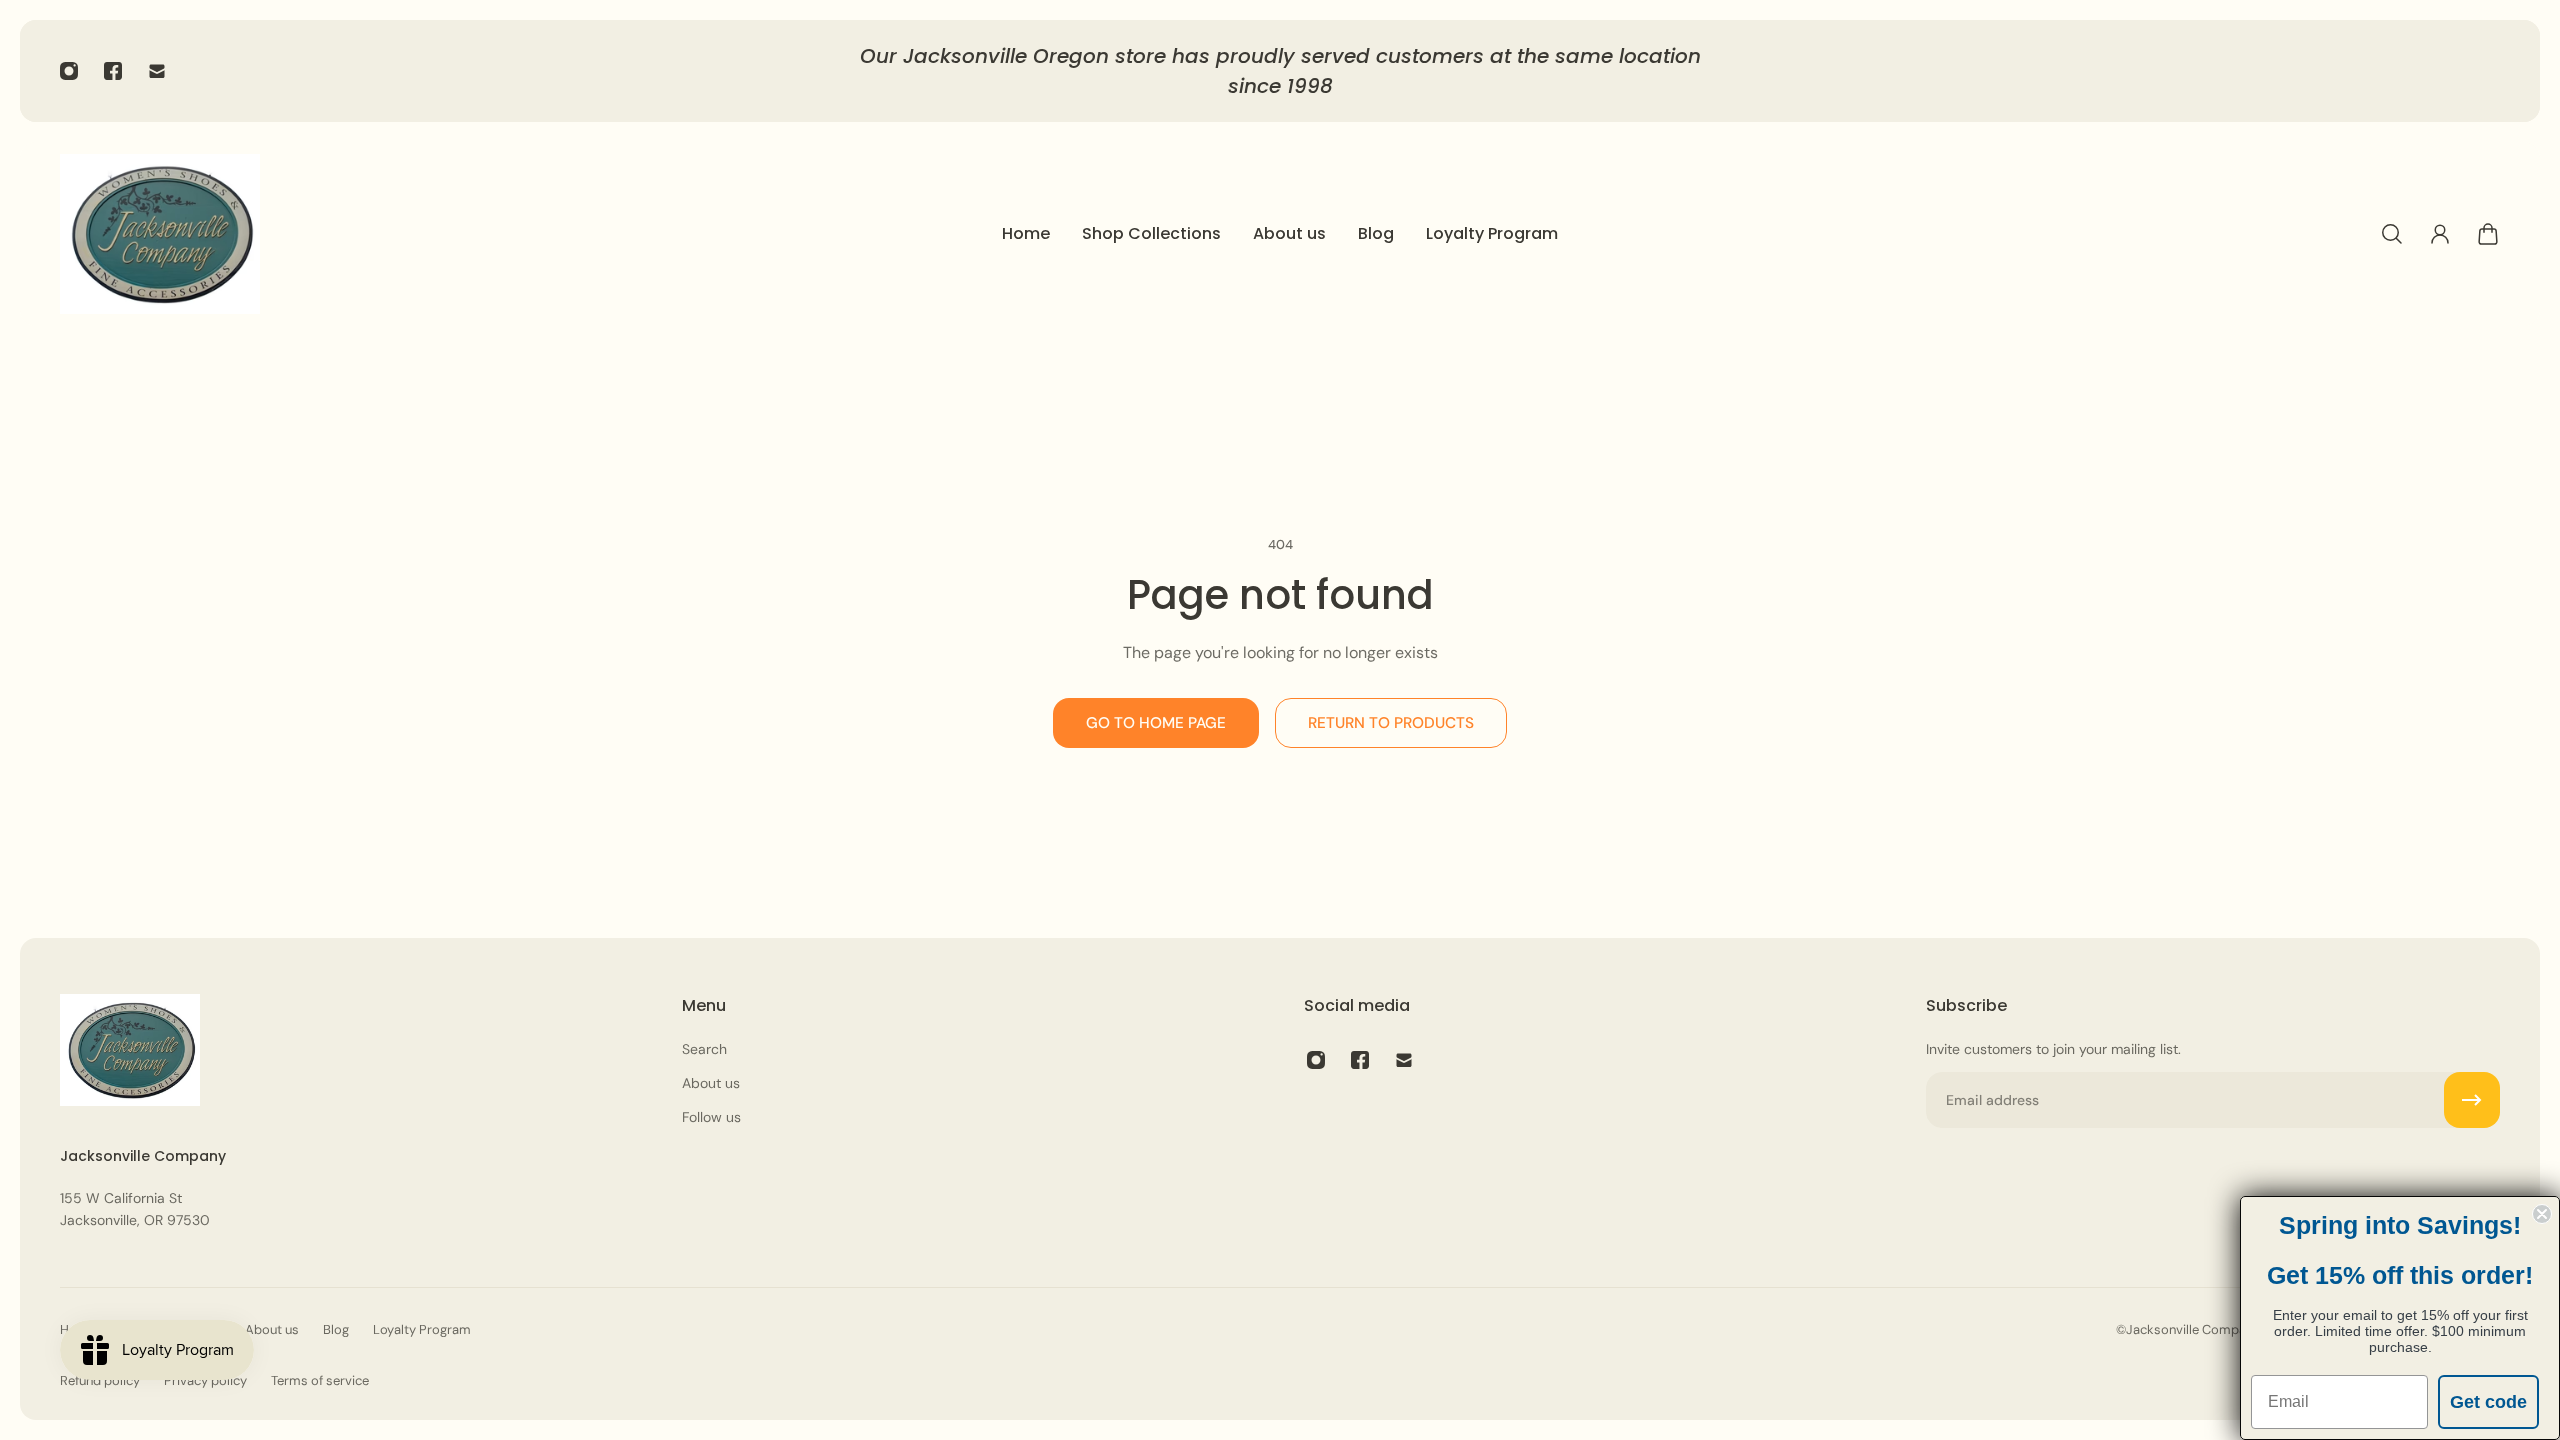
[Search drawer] (2392, 234)
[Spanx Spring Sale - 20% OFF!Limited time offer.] (1365, 71)
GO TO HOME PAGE (1156, 723)
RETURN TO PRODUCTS (1391, 723)
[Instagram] (69, 71)
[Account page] (2440, 234)
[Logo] (160, 234)
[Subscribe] (2472, 1100)
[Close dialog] (2542, 1214)
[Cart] (2488, 234)
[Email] (157, 71)
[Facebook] (113, 71)
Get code (2488, 1402)
